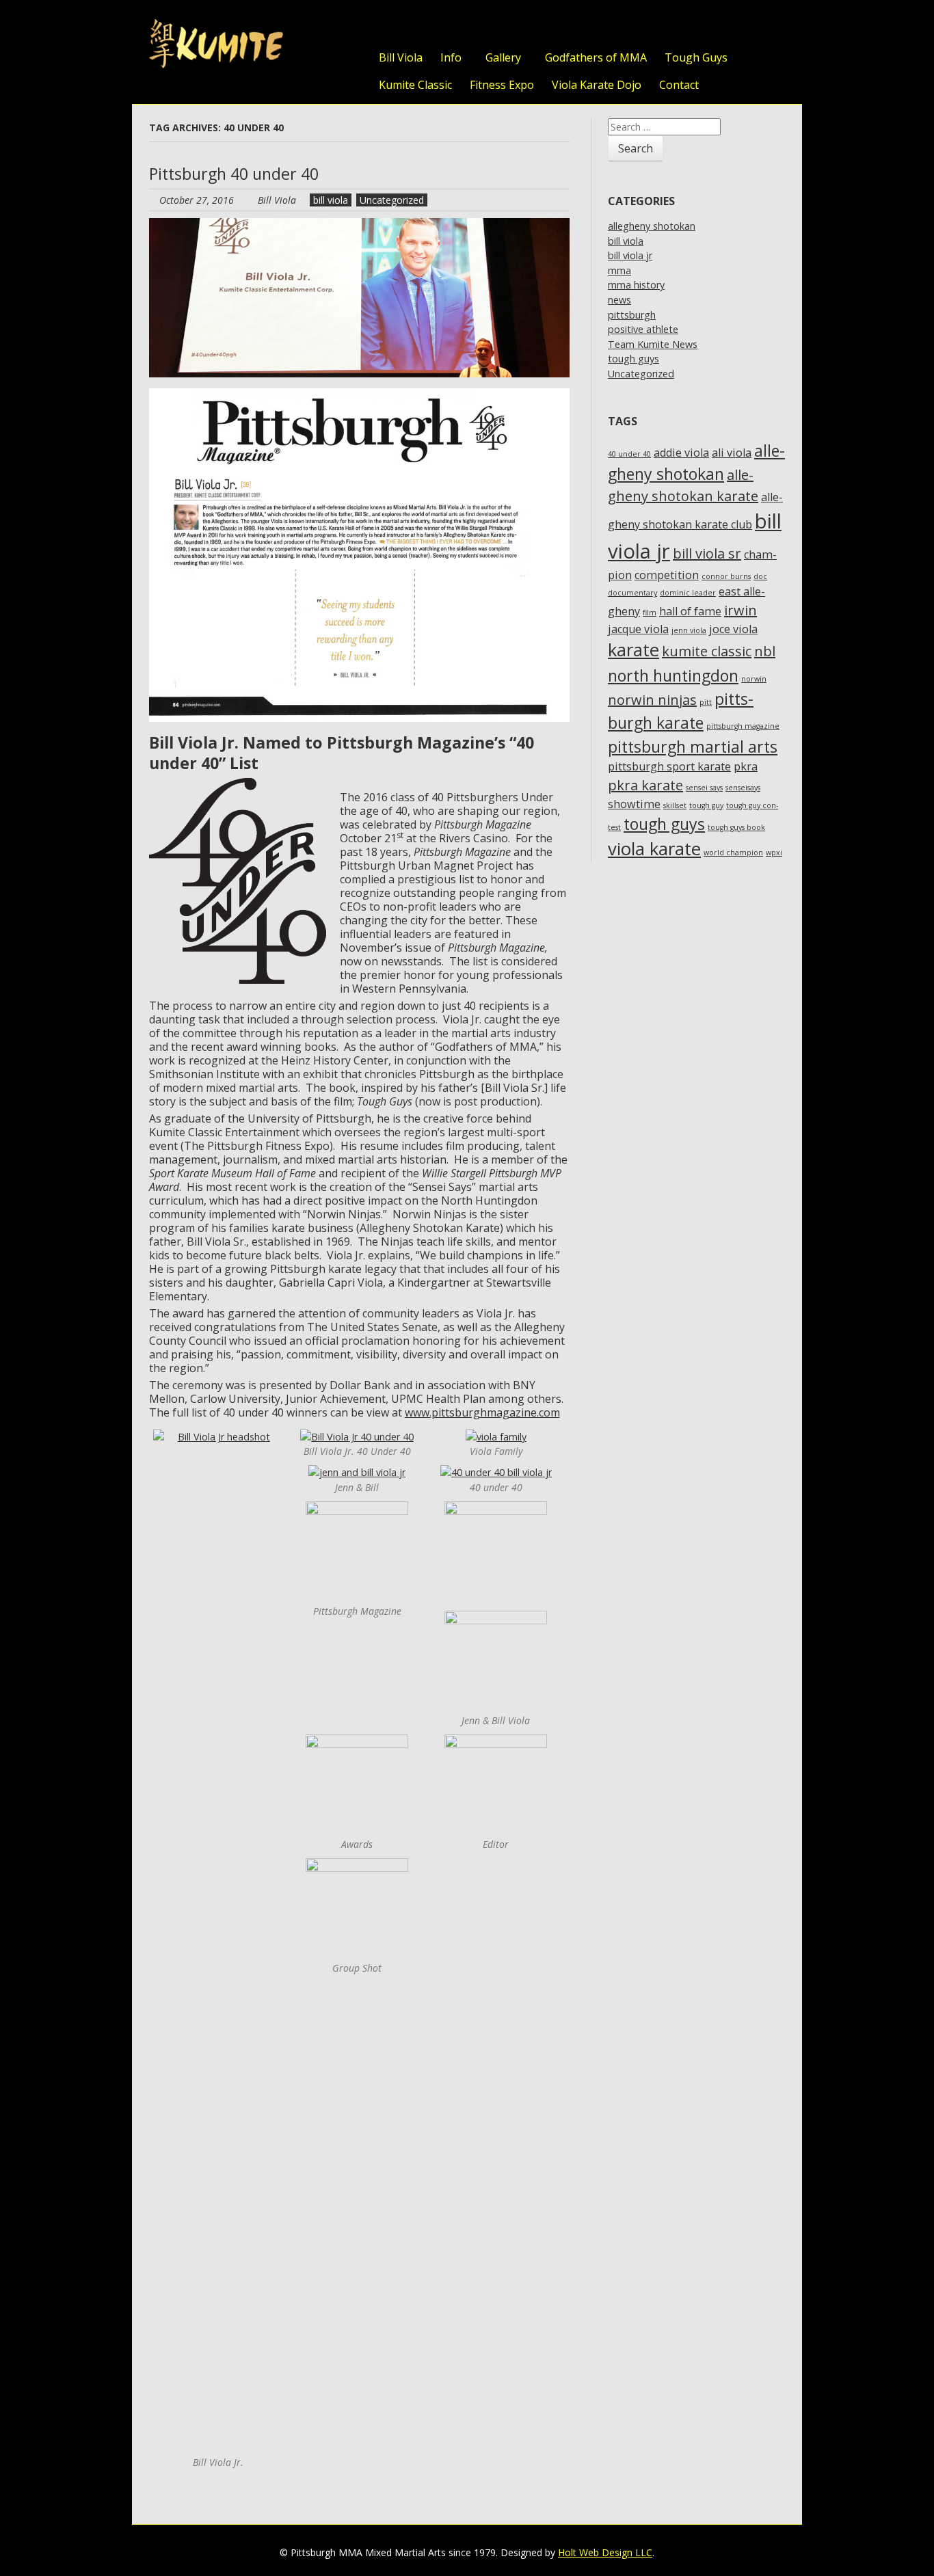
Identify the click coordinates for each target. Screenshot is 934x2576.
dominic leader (688, 593)
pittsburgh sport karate (669, 766)
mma (619, 270)
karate (633, 650)
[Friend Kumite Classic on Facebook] (717, 26)
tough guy (706, 805)
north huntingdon (673, 675)
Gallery (503, 57)
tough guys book (736, 827)
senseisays (743, 788)
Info (451, 57)
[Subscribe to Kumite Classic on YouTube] (771, 26)
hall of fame (690, 611)
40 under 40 (629, 454)
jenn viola (689, 630)
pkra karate (645, 785)
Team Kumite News (653, 344)
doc (760, 576)
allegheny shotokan (652, 226)
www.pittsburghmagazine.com (482, 1412)
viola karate (654, 849)
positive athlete (643, 329)
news (619, 300)
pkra (746, 766)
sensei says (704, 788)
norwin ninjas (652, 700)
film (650, 613)
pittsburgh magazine (743, 726)
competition (667, 575)
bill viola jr (630, 255)
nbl (765, 651)
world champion (733, 853)
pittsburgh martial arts (693, 747)
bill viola (331, 200)
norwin (754, 679)
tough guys (633, 359)
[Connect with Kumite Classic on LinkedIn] (744, 26)
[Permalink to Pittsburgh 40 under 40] (360, 225)
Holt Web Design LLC (605, 2552)
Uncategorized (392, 200)
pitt (706, 702)
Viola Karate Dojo (597, 85)
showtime (634, 804)
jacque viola (638, 629)
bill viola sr (707, 553)
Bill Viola (401, 57)
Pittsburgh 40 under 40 (234, 174)
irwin (740, 610)
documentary (632, 593)
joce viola (733, 629)
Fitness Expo (502, 85)
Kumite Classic (415, 85)
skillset (675, 805)
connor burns (726, 576)
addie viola (681, 453)
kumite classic (707, 651)
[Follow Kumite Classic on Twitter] (689, 26)
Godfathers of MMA (596, 57)
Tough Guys (696, 57)
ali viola (732, 453)
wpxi (774, 853)
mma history (636, 285)
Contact (679, 85)
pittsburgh (632, 315)
